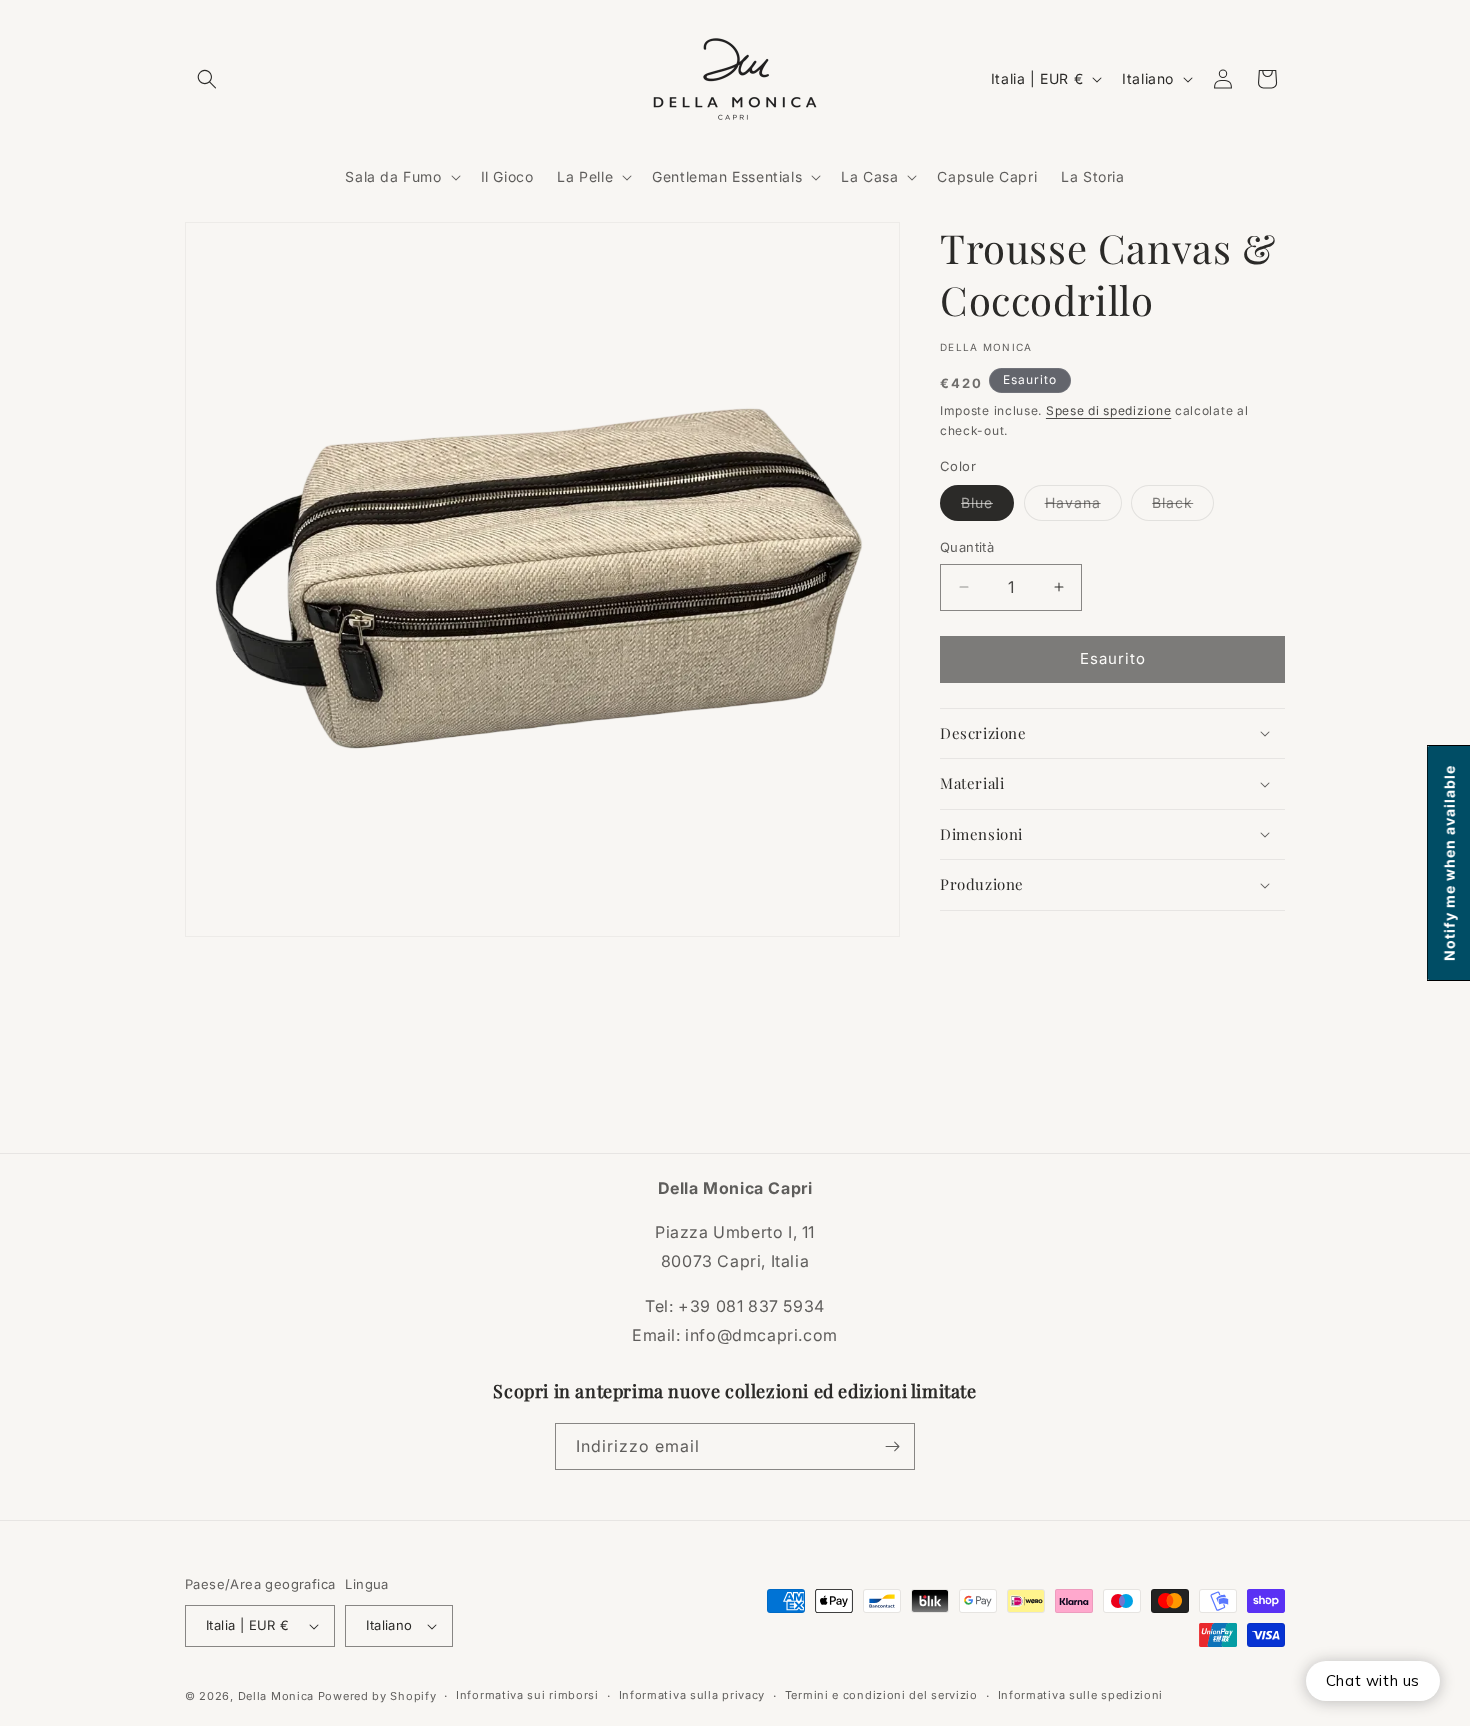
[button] (207, 79)
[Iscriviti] (892, 1446)
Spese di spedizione (1108, 410)
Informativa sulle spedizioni (1081, 1695)
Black (1183, 507)
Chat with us (1373, 1680)
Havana (1083, 507)
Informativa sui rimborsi (527, 1695)
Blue (987, 507)
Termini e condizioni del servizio (881, 1695)
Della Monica (276, 1696)
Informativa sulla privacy (692, 1695)
